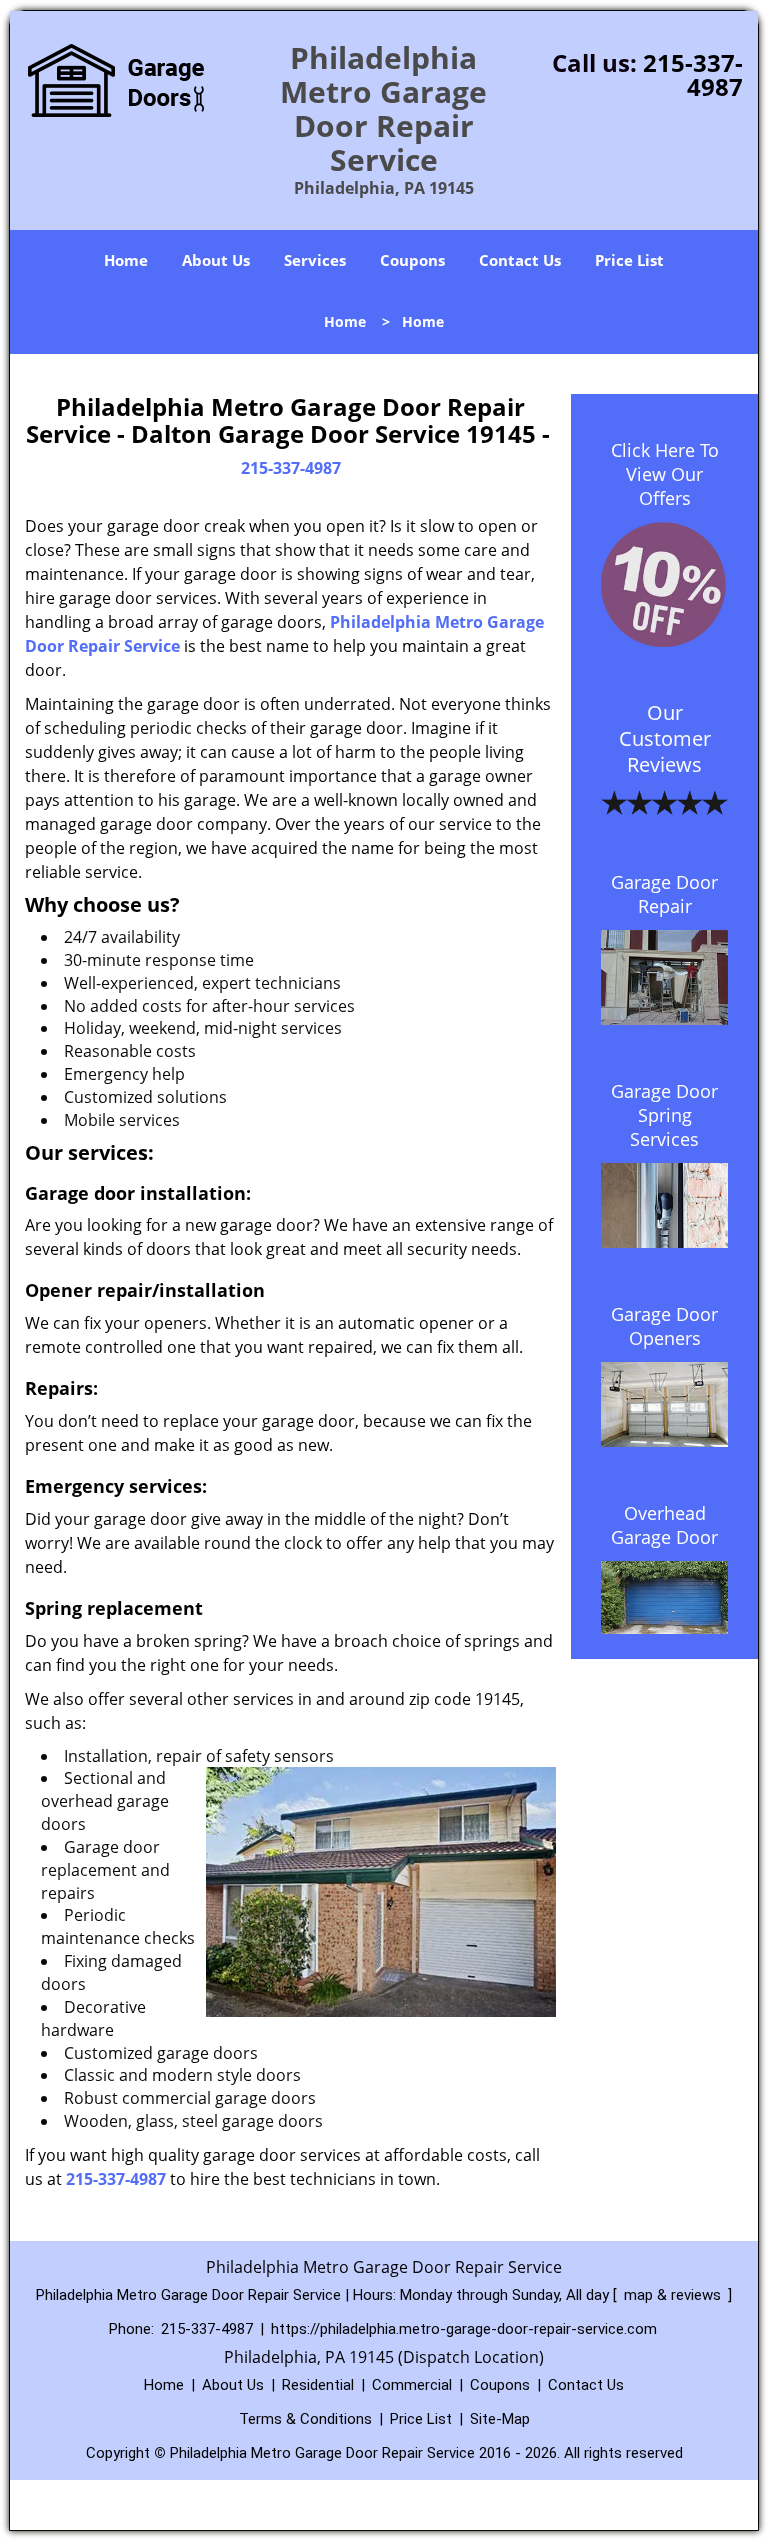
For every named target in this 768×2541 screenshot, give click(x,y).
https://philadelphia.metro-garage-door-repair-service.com (464, 2329)
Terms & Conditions (305, 2419)
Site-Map (500, 2419)
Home (126, 260)
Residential (318, 2385)
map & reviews (674, 2295)
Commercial (412, 2385)
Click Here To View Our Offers (665, 474)
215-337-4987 (693, 74)
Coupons (412, 260)
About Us (216, 260)
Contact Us (520, 260)
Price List (629, 260)
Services (315, 260)
